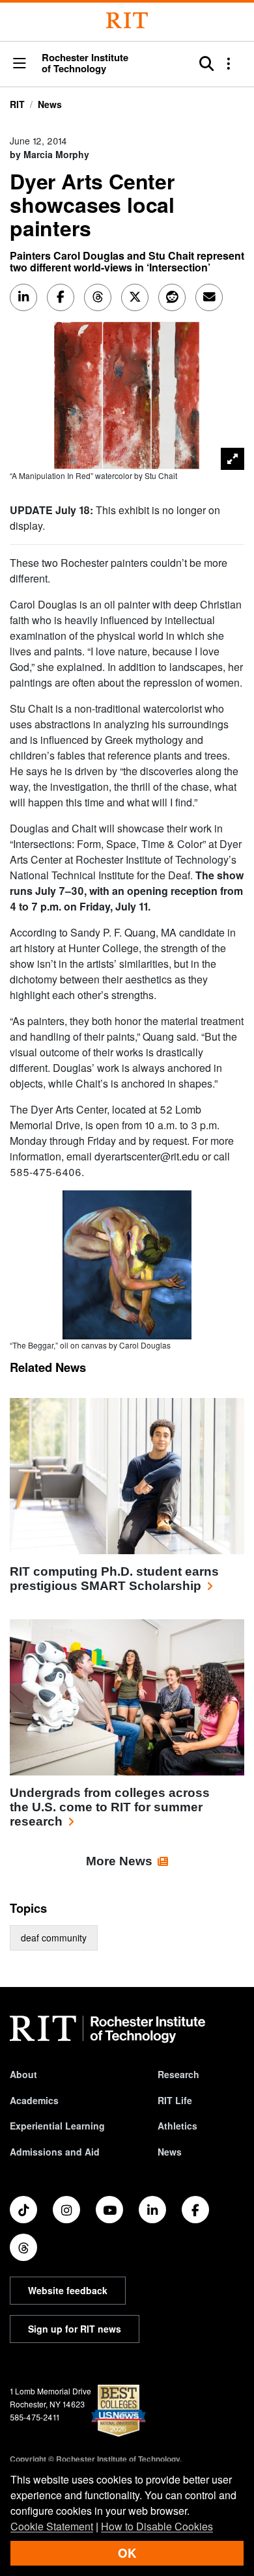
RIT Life (175, 2100)
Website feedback (68, 2290)
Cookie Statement (52, 2526)
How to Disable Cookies (157, 2526)
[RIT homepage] (107, 2029)
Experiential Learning (57, 2126)
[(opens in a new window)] (23, 2210)
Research (178, 2074)
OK (127, 2553)
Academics (34, 2100)
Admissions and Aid (55, 2152)
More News (119, 1861)
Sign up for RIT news (75, 2329)
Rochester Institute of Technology (85, 63)
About (23, 2074)
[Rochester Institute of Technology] (127, 21)
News (50, 104)
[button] (20, 64)
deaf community (54, 1938)
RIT (17, 104)
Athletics (177, 2126)
